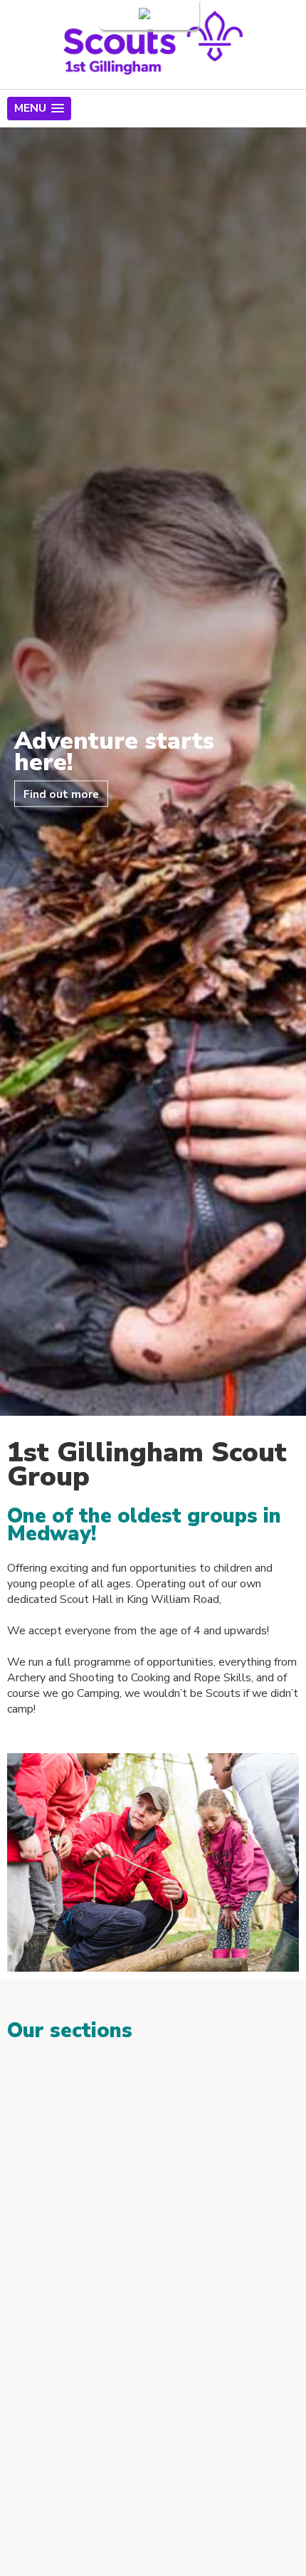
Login (122, 15)
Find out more (61, 793)
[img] (153, 2124)
